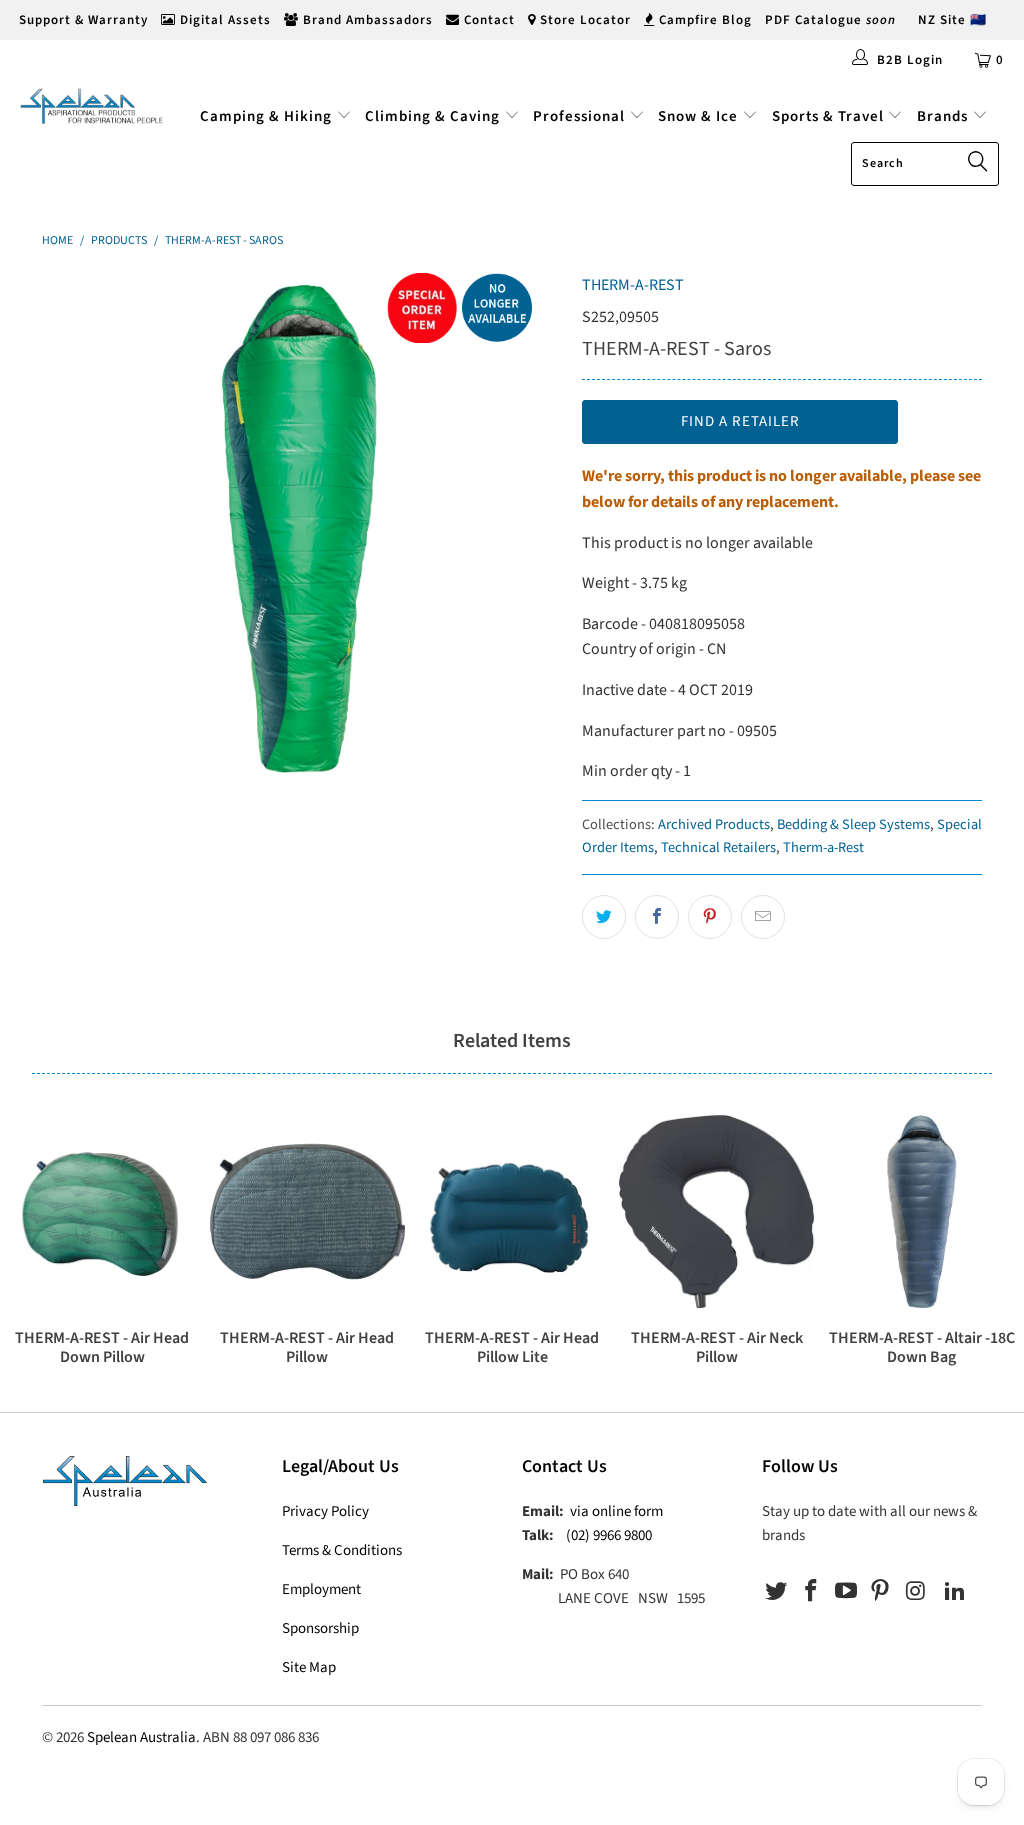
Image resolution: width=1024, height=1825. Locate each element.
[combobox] (925, 164)
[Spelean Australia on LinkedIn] (955, 1592)
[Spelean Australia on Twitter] (777, 1592)
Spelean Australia (141, 1737)
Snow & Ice (698, 116)
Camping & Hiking (266, 116)
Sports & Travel (828, 116)
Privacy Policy (325, 1511)
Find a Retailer (740, 421)
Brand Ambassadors (366, 20)
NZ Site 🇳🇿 (952, 20)
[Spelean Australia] (92, 106)
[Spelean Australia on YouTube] (846, 1592)
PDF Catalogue (830, 20)
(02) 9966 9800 (609, 1535)
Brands (944, 116)
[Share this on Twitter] (604, 917)
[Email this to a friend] (763, 917)
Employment (321, 1589)
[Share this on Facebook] (657, 917)
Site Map (309, 1667)
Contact (487, 20)
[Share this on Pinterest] (710, 917)
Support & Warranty (81, 20)
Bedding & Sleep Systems (853, 824)
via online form (616, 1511)
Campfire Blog (703, 20)
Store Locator (583, 20)
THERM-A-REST (633, 285)
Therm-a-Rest (823, 847)
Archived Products (714, 824)
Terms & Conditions (342, 1550)
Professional (579, 116)
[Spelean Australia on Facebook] (812, 1592)
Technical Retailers (718, 847)
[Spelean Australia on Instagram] (916, 1592)
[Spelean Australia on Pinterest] (881, 1592)
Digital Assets (223, 20)
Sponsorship (320, 1628)
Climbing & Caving (432, 116)
